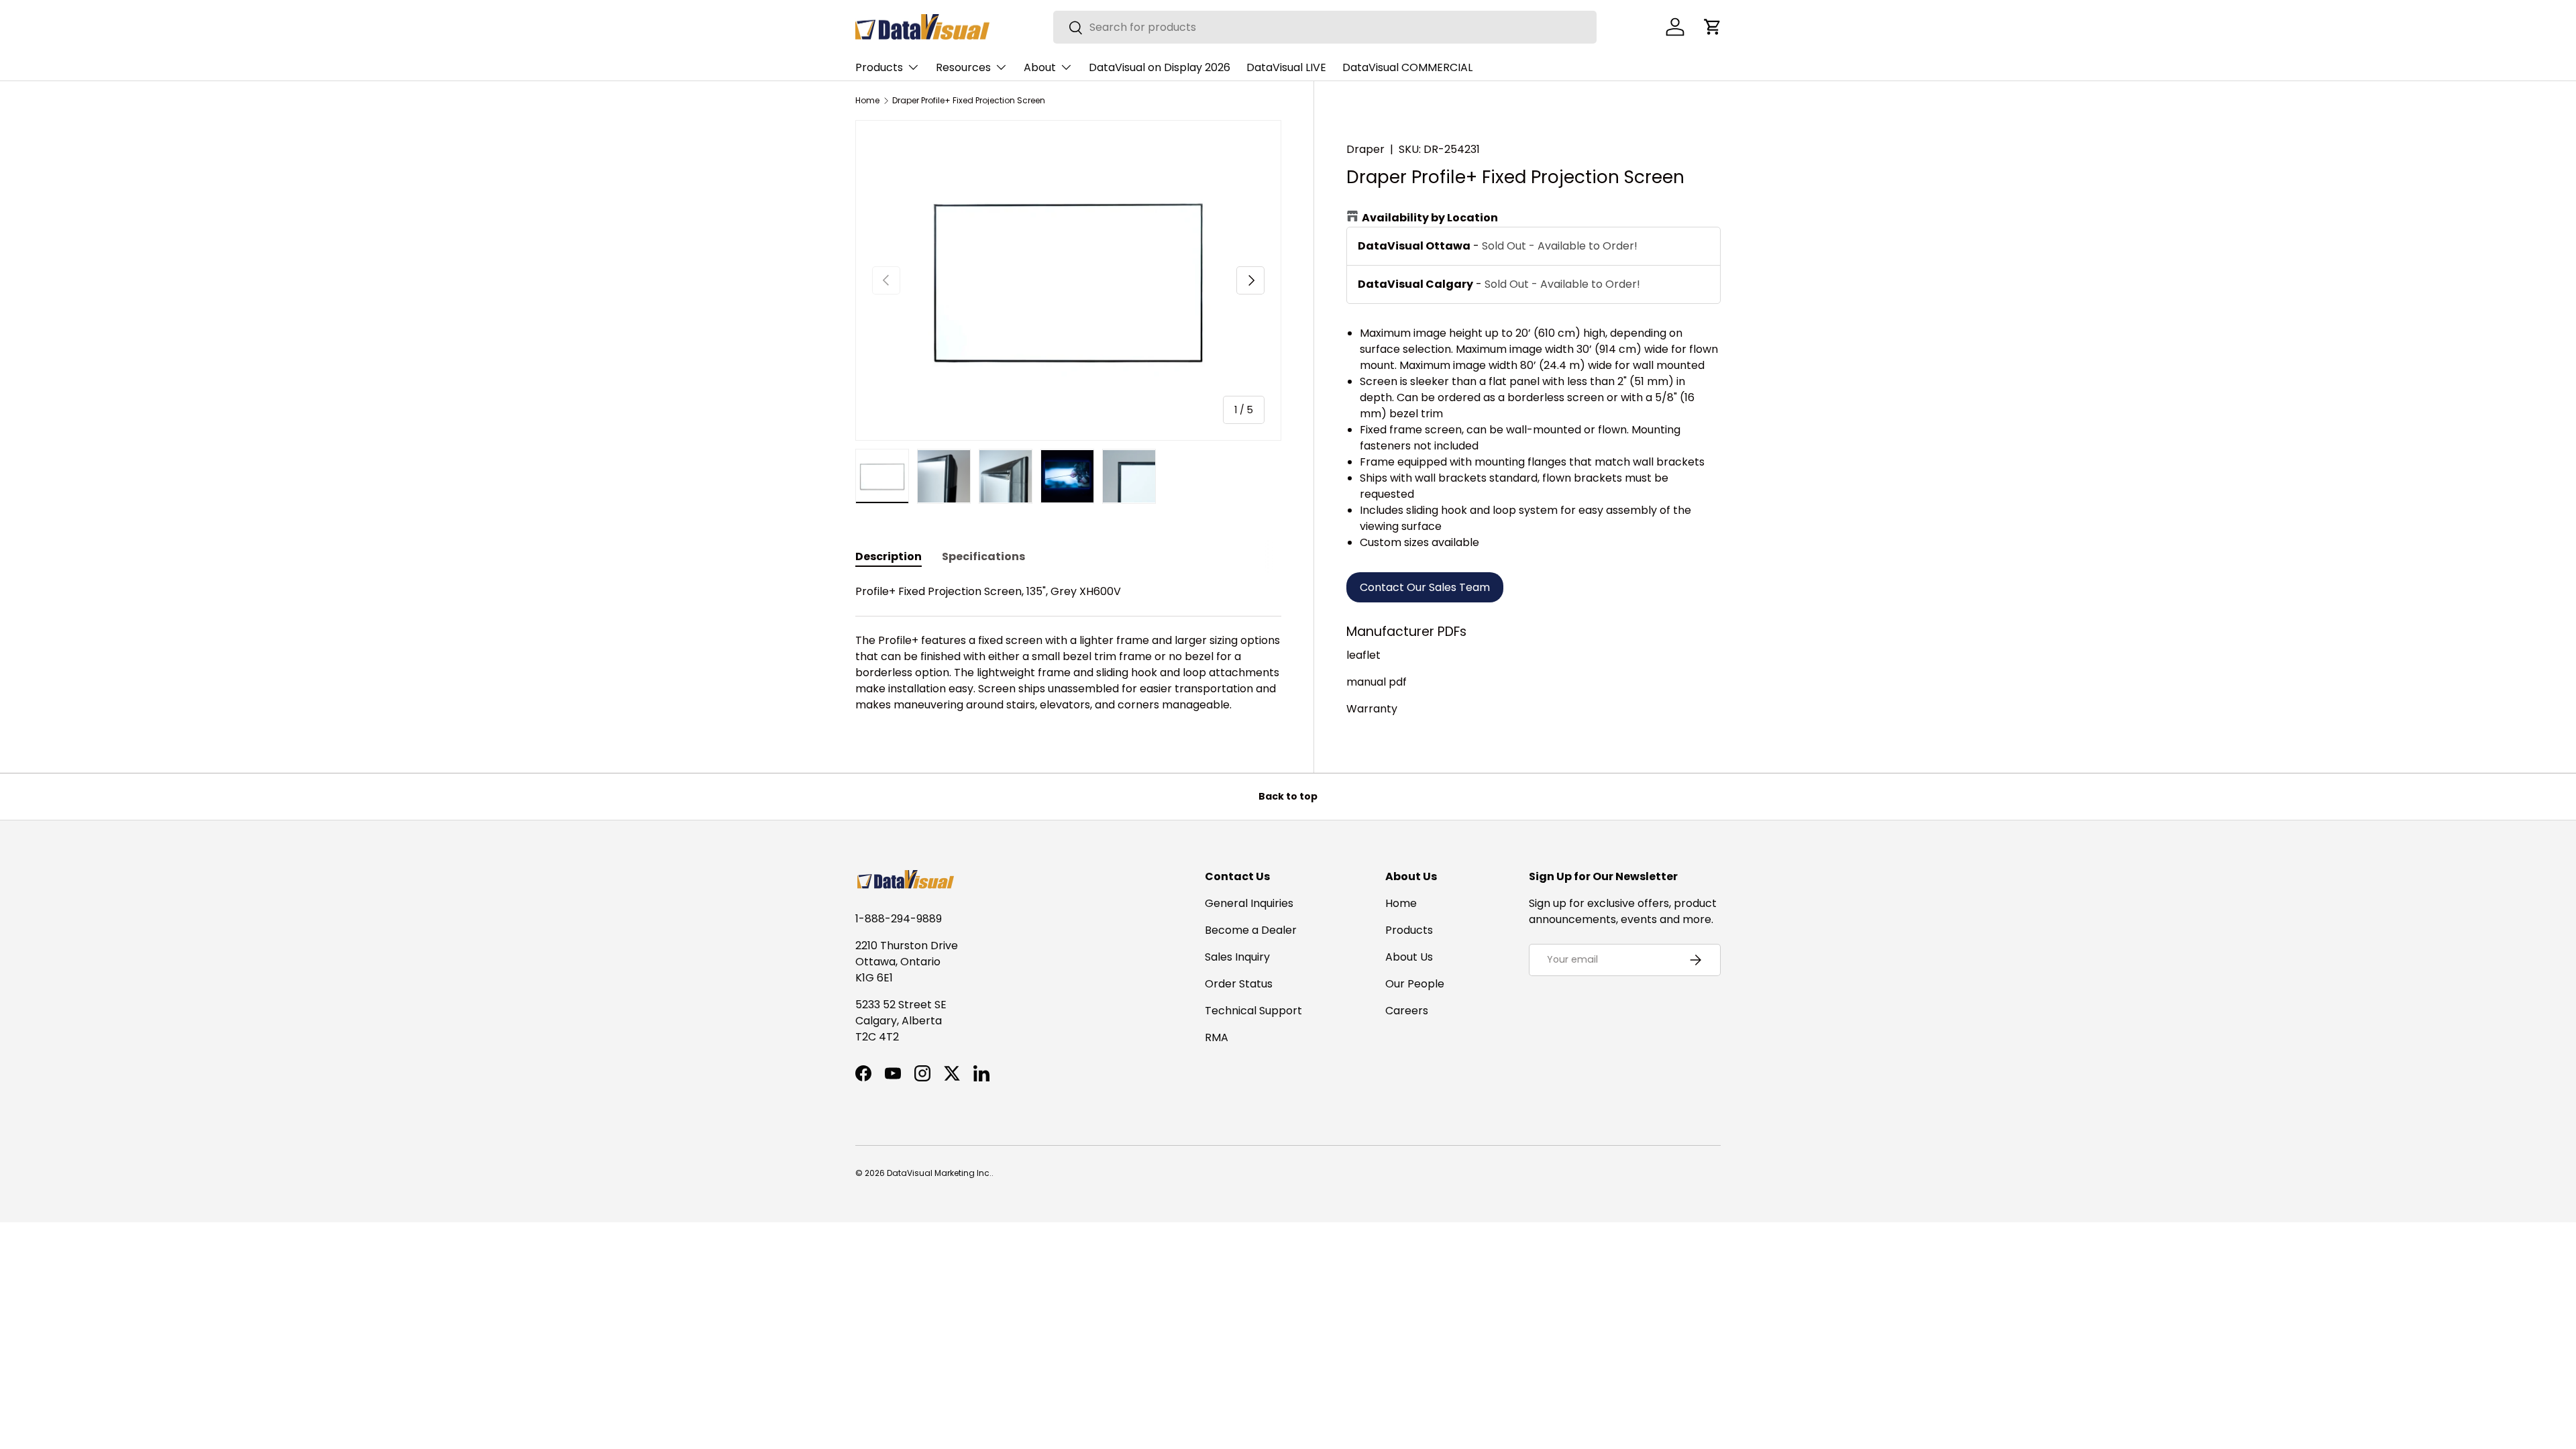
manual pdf (1377, 682)
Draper (1365, 149)
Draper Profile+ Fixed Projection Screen (969, 101)
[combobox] (1325, 27)
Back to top (1288, 796)
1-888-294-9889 (899, 919)
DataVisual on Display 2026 (1160, 67)
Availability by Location (1430, 218)
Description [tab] (889, 556)
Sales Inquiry (1237, 957)
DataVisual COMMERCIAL (1407, 67)
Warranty (1372, 709)
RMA (1217, 1037)
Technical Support (1253, 1011)
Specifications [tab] (983, 556)
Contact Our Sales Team (1425, 587)
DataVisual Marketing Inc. (939, 1173)
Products (879, 67)
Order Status (1239, 984)
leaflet (1363, 655)
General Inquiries (1249, 903)
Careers (1407, 1011)
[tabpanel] (1068, 648)
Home (867, 101)
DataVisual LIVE (1286, 67)
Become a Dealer (1251, 930)
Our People (1415, 984)
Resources (963, 67)
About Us (1409, 957)
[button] (1713, 27)
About (1040, 67)
